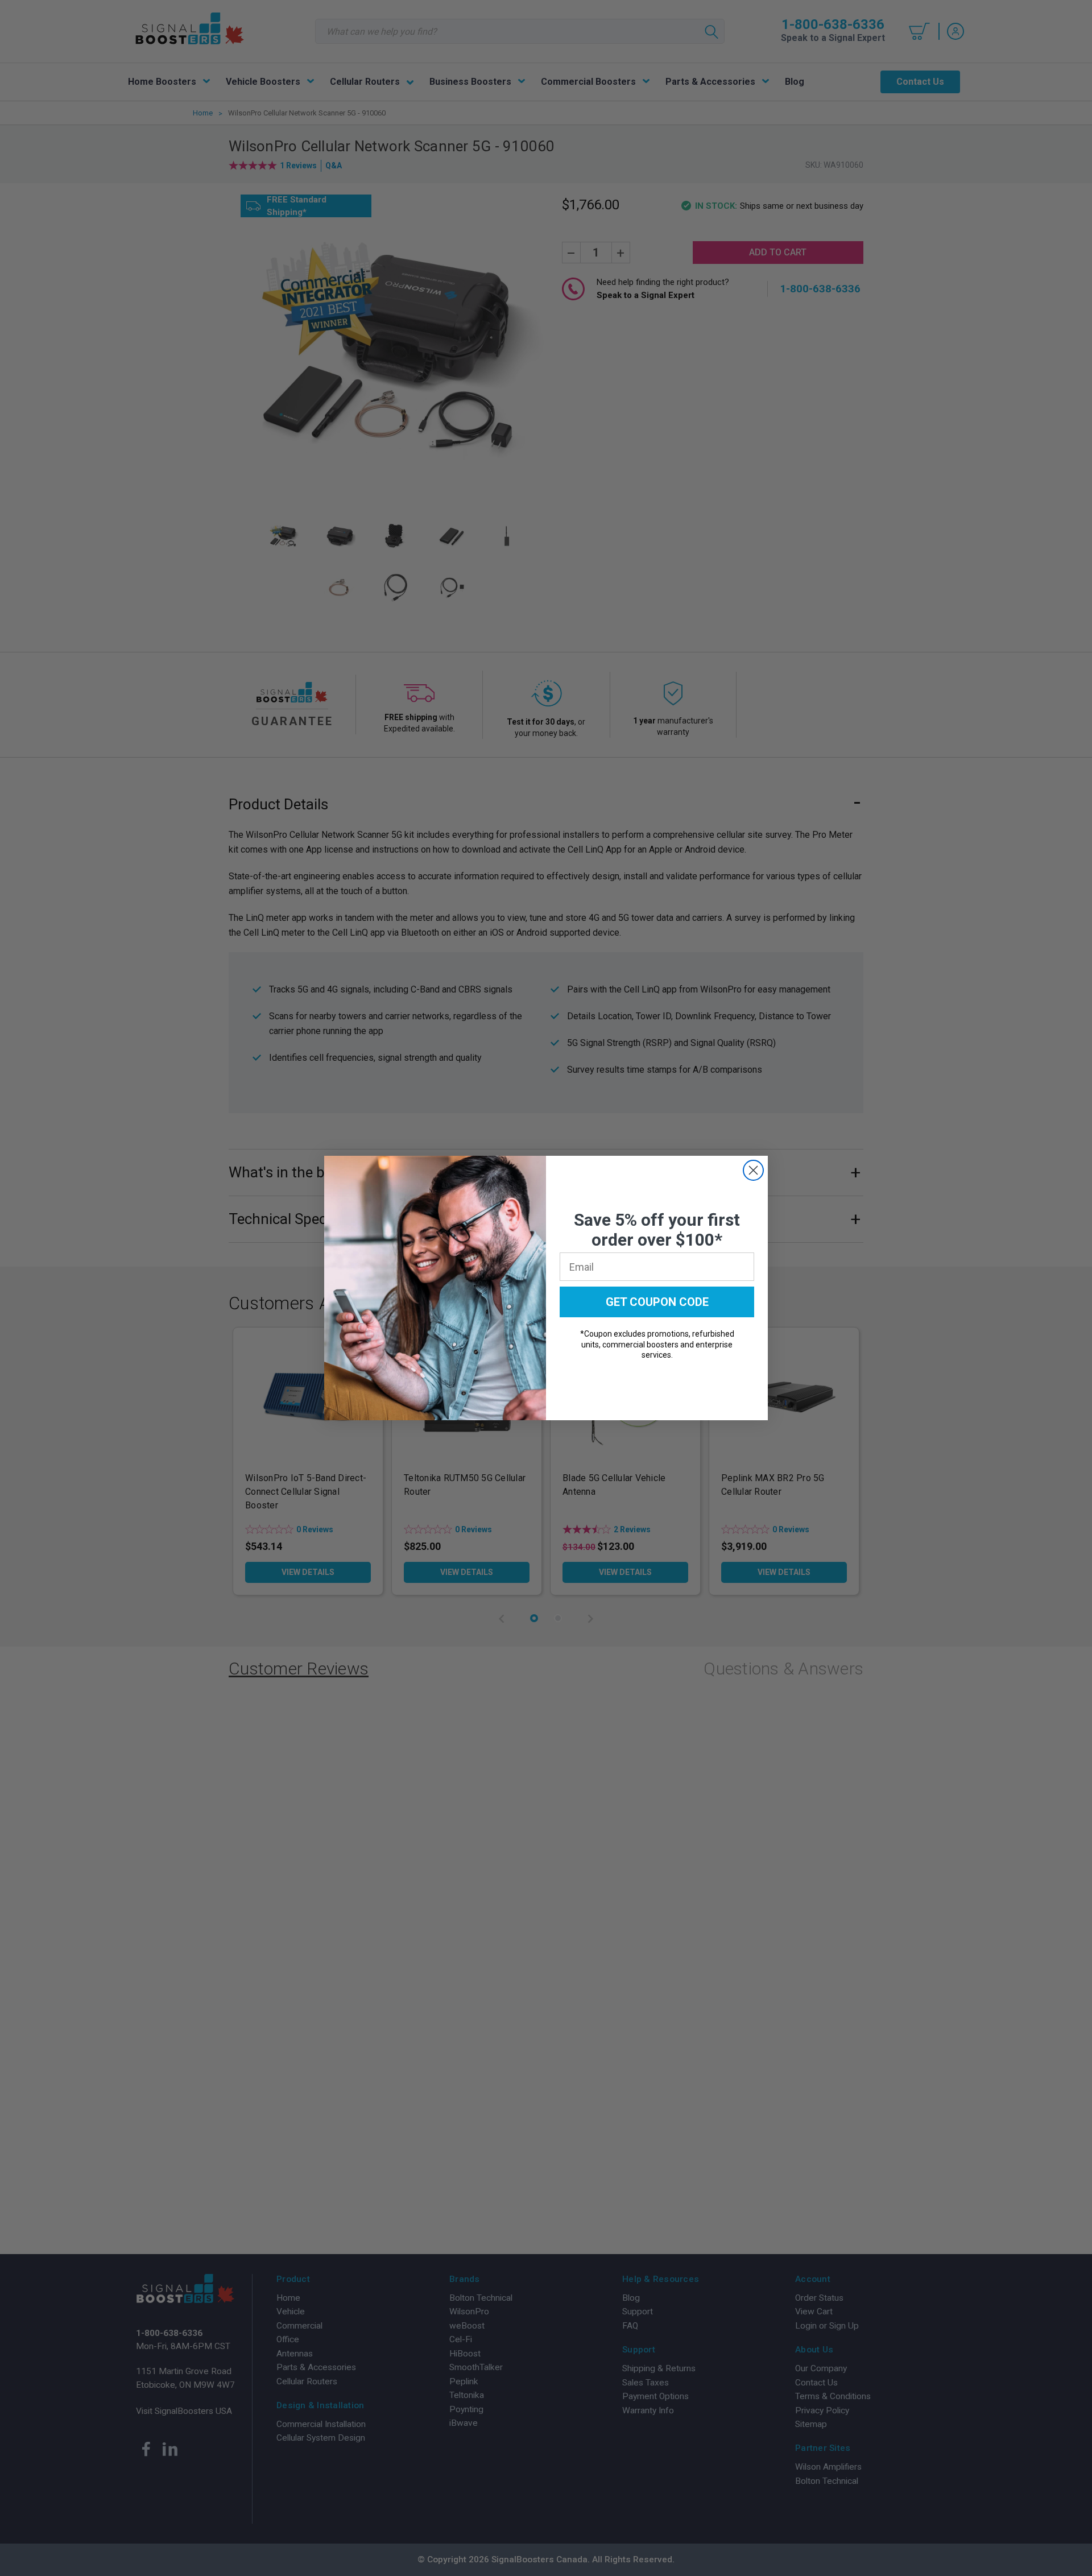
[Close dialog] (753, 1170)
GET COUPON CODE (657, 1302)
